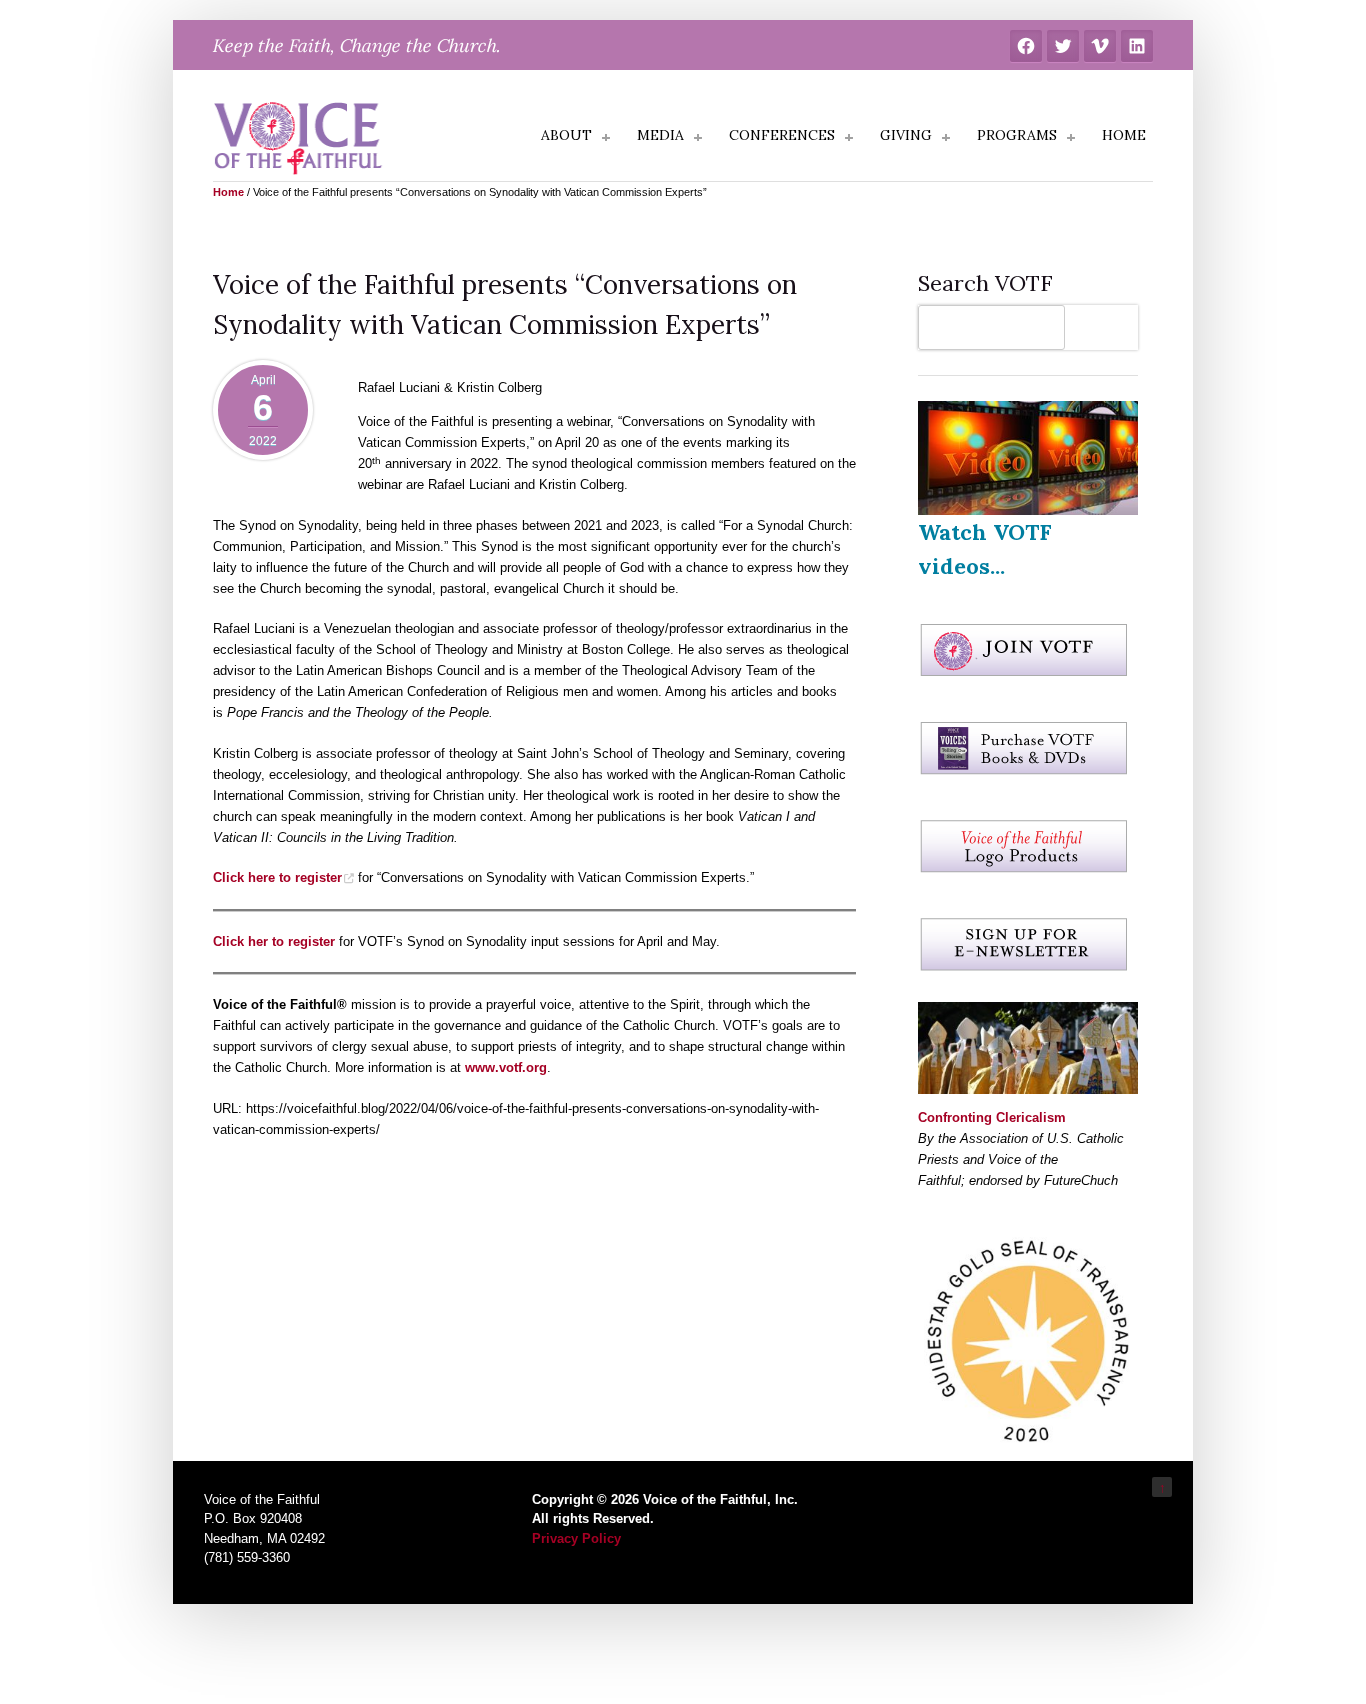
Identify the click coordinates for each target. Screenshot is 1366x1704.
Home (228, 192)
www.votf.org (506, 1067)
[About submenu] (606, 138)
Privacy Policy (576, 1538)
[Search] (1106, 327)
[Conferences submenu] (849, 138)
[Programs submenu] (1071, 138)
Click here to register (277, 877)
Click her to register (274, 941)
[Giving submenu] (946, 138)
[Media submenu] (698, 138)
